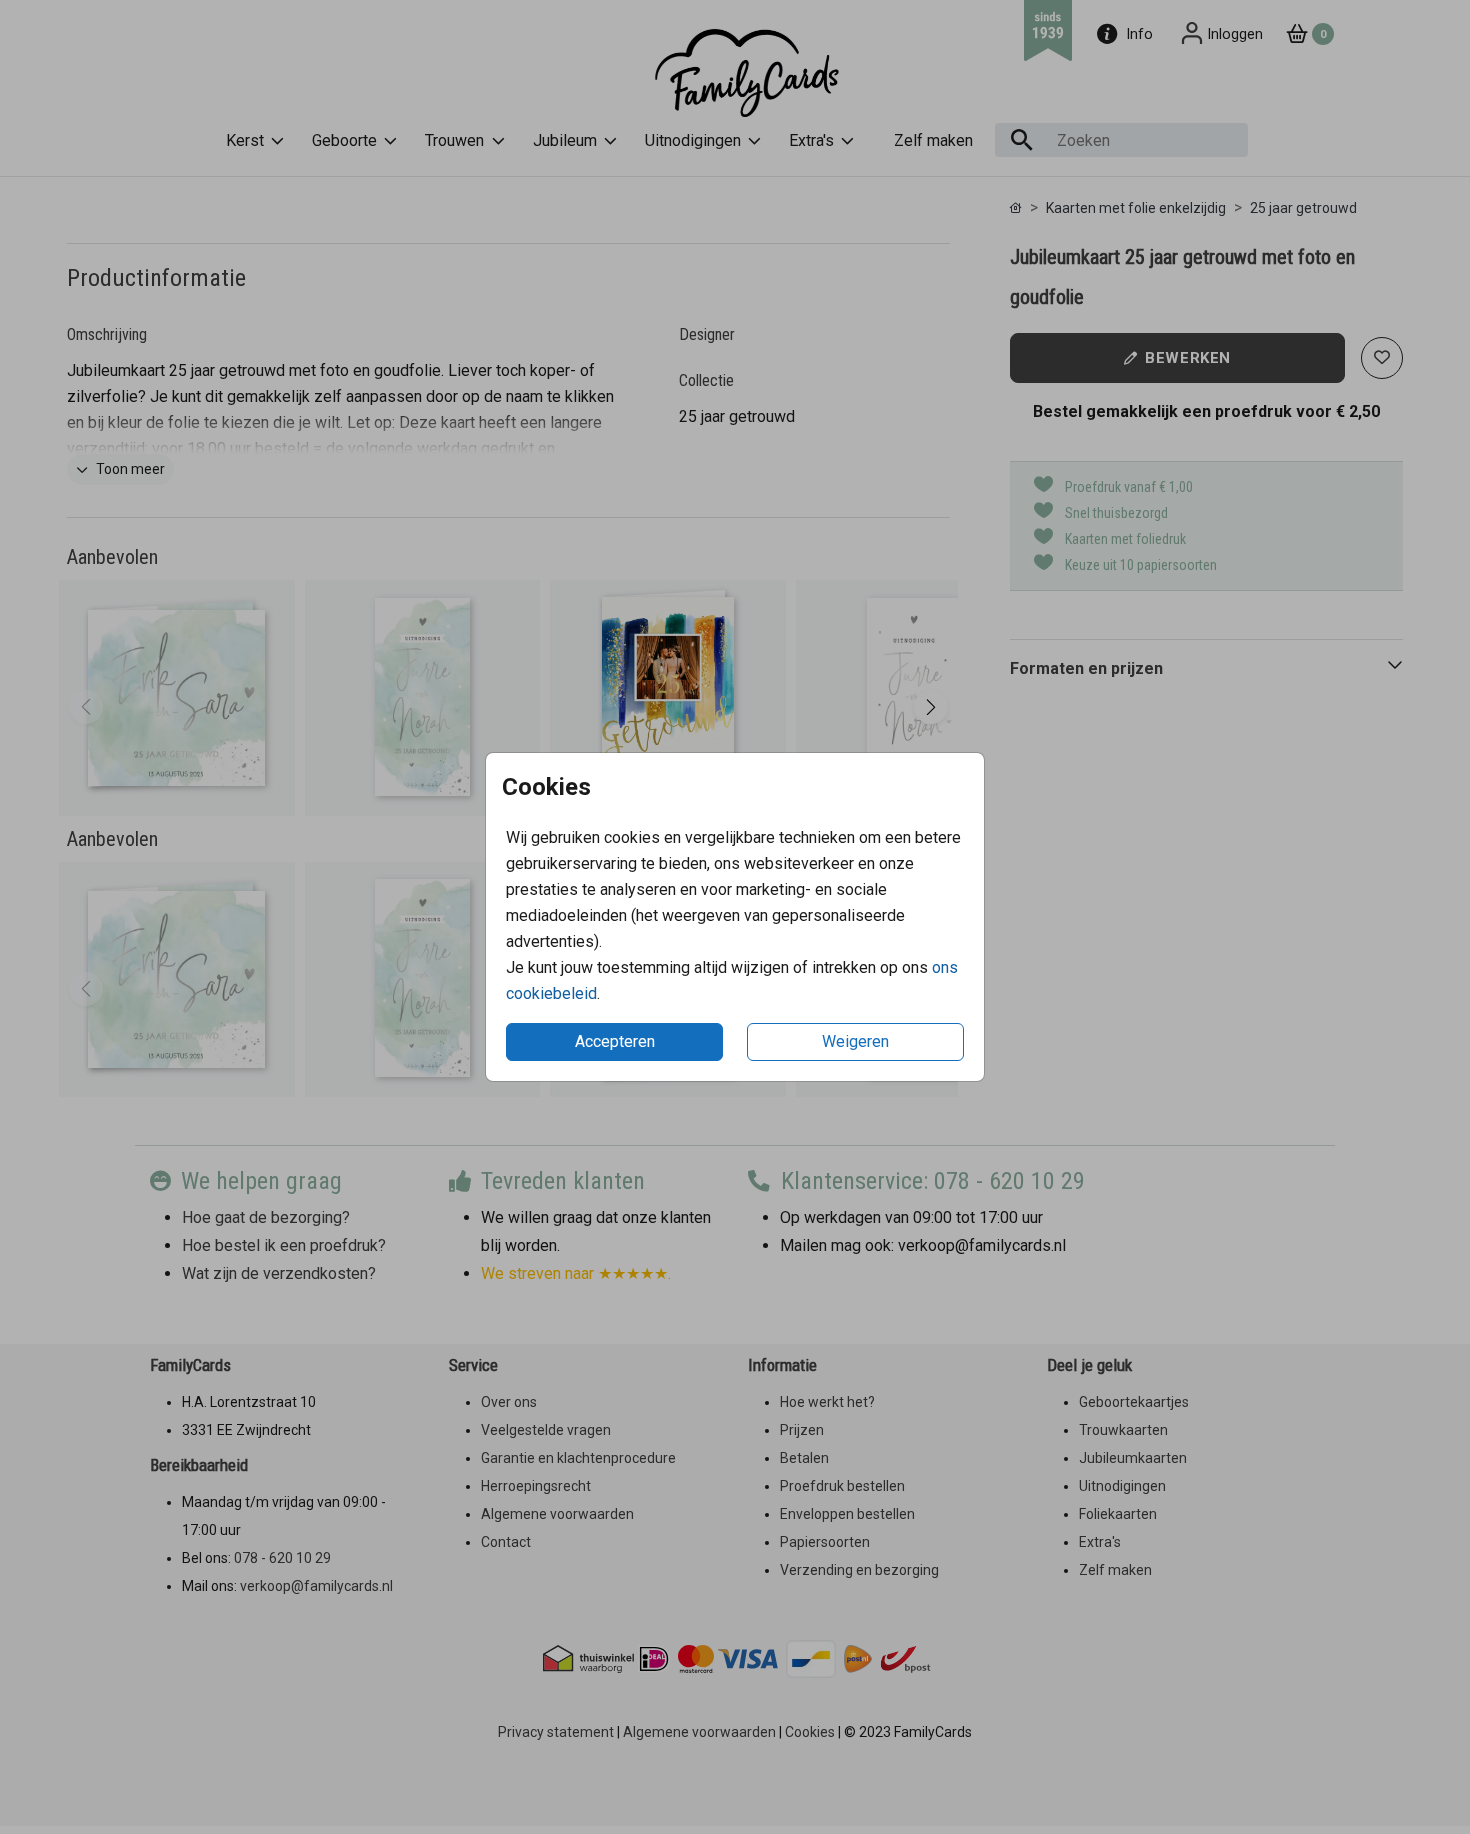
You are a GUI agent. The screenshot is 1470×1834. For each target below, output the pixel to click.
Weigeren (855, 1041)
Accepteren (615, 1041)
